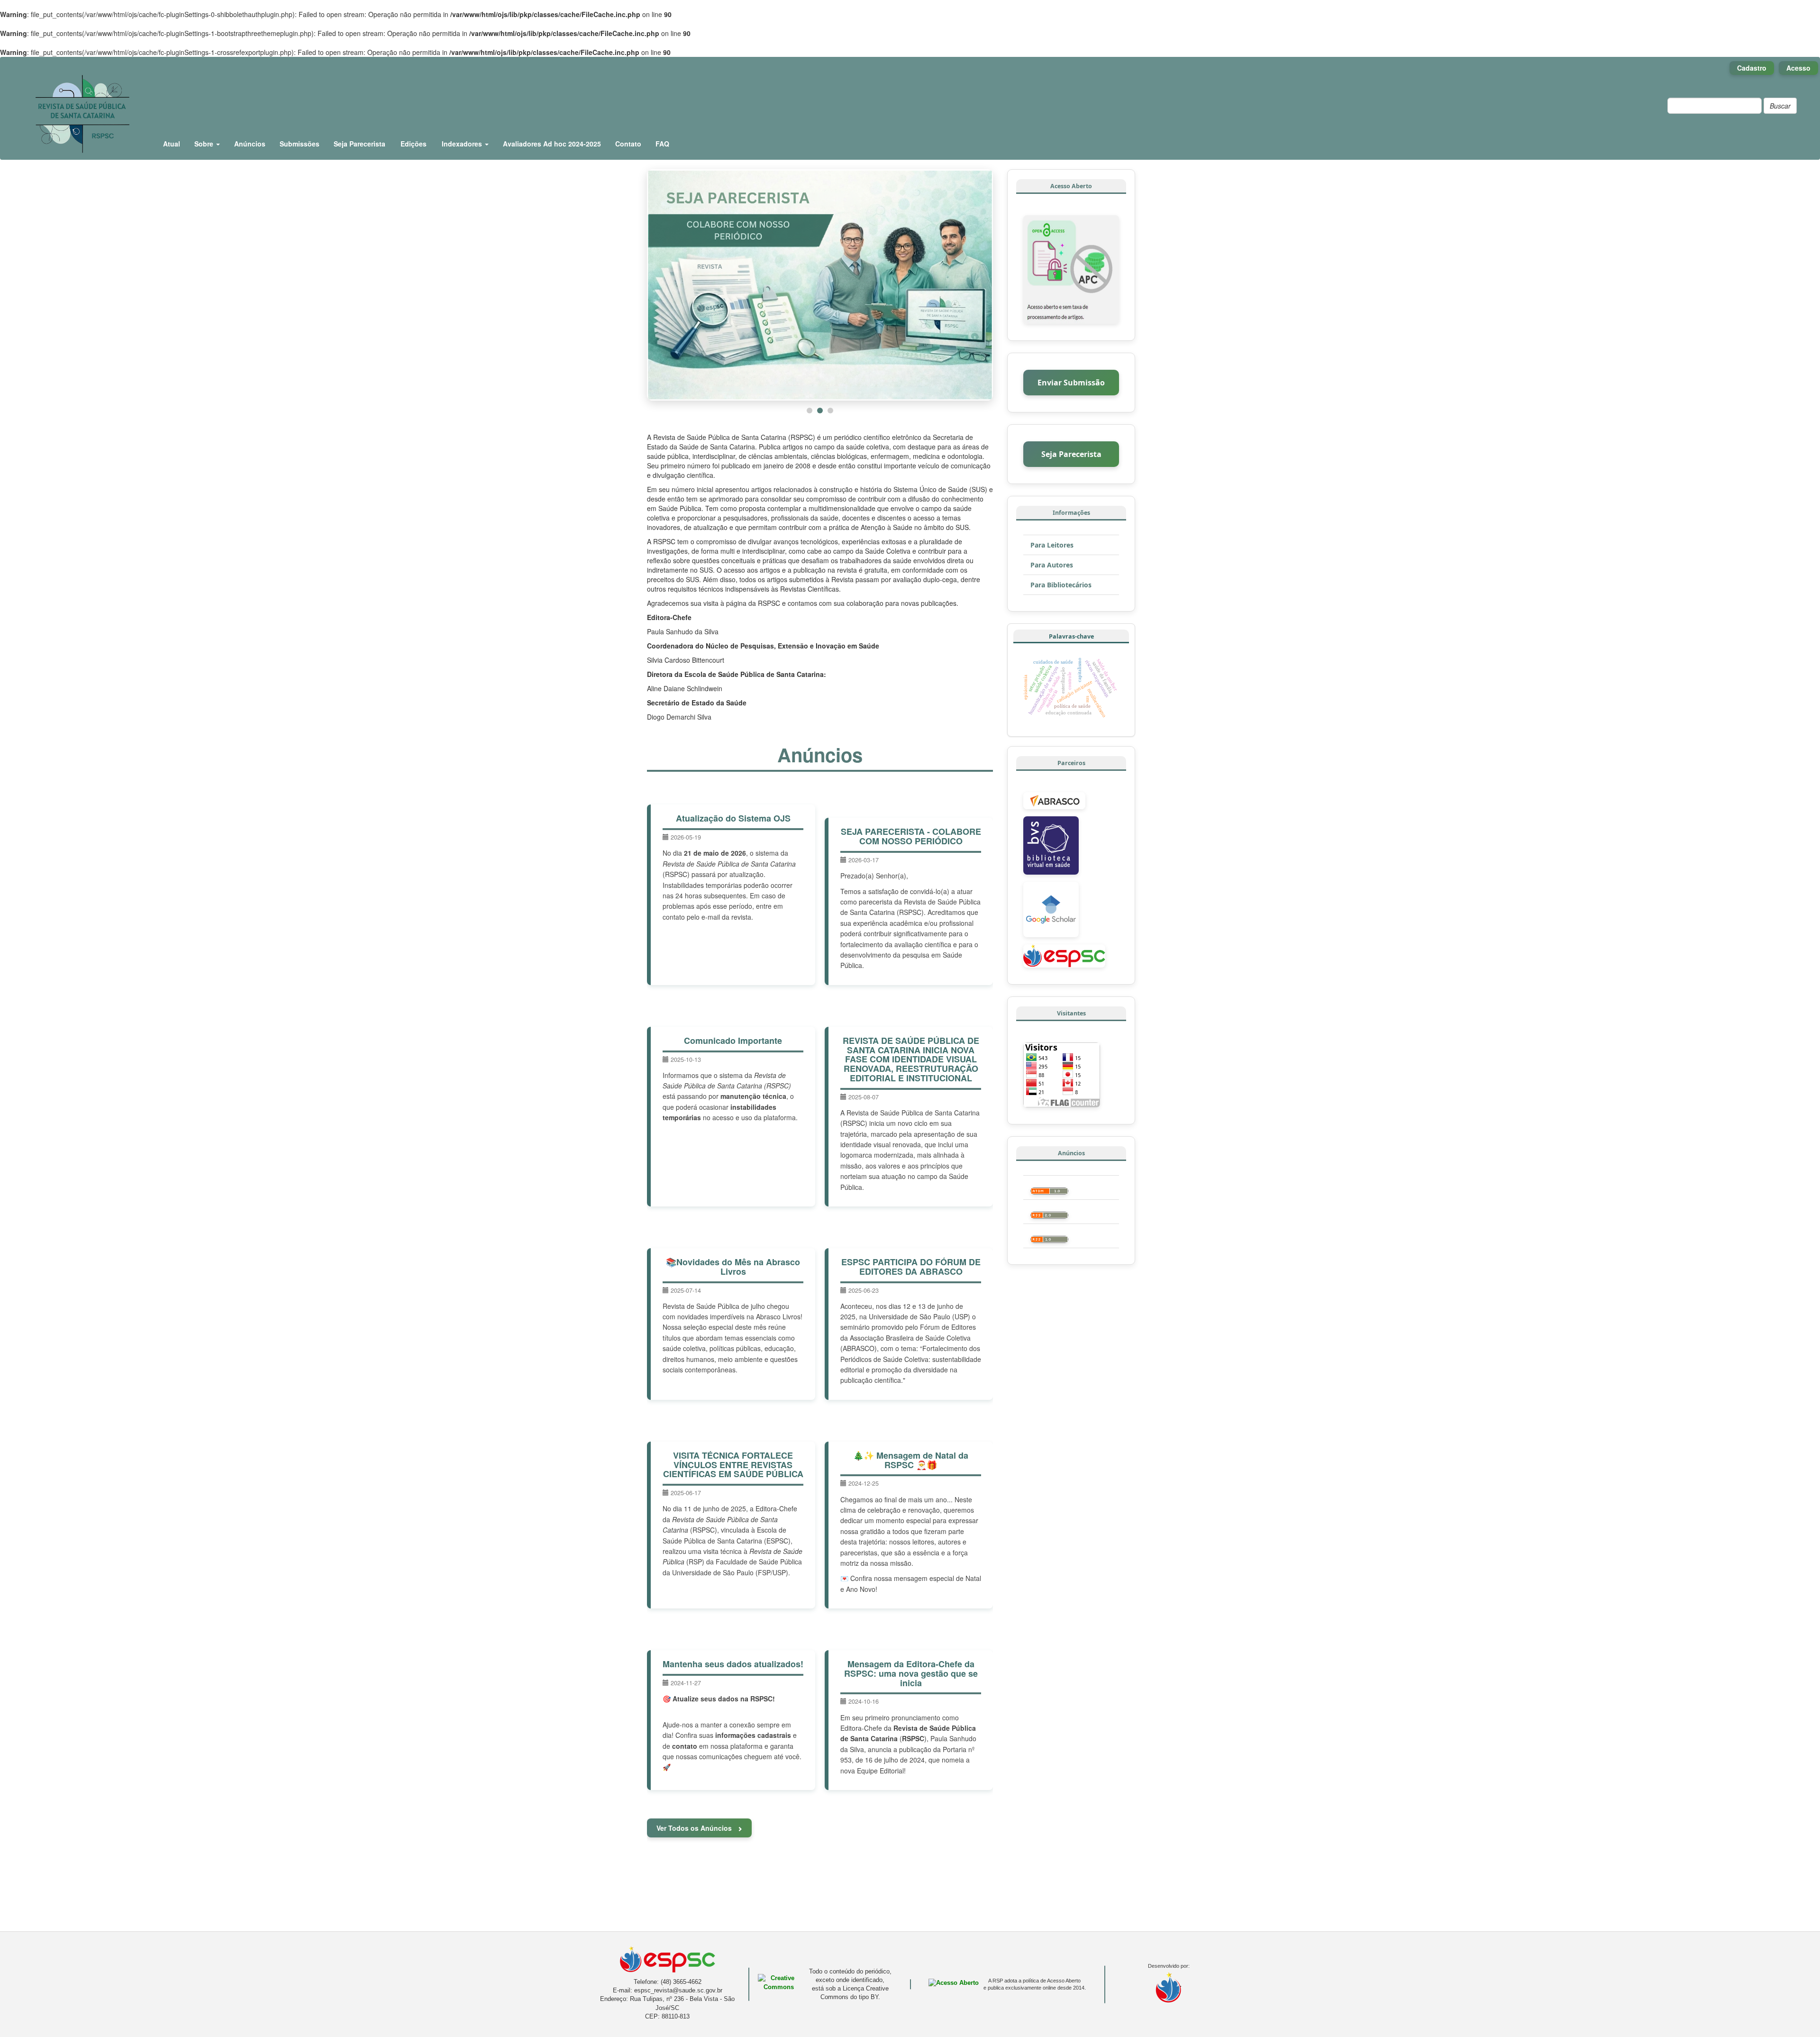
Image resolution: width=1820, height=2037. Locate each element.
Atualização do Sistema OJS (733, 817)
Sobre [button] (205, 144)
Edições (414, 144)
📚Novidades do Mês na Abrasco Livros (733, 1266)
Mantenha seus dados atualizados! (733, 1663)
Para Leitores (1052, 545)
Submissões (300, 144)
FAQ (662, 144)
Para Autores (1052, 565)
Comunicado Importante (733, 1040)
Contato (628, 144)
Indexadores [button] (463, 144)
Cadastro (1752, 68)
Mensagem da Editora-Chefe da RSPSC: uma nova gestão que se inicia (911, 1672)
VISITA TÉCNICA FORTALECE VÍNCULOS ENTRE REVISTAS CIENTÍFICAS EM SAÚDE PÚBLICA (733, 1464)
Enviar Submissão (1071, 383)
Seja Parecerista (359, 144)
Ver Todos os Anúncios (695, 1827)
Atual (172, 144)
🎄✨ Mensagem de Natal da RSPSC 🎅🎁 (911, 1459)
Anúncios (250, 144)
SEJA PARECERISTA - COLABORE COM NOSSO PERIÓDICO (911, 835)
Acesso (1798, 68)
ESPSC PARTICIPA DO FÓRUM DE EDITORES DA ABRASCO (911, 1266)
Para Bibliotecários (1061, 585)
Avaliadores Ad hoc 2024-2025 (552, 144)
